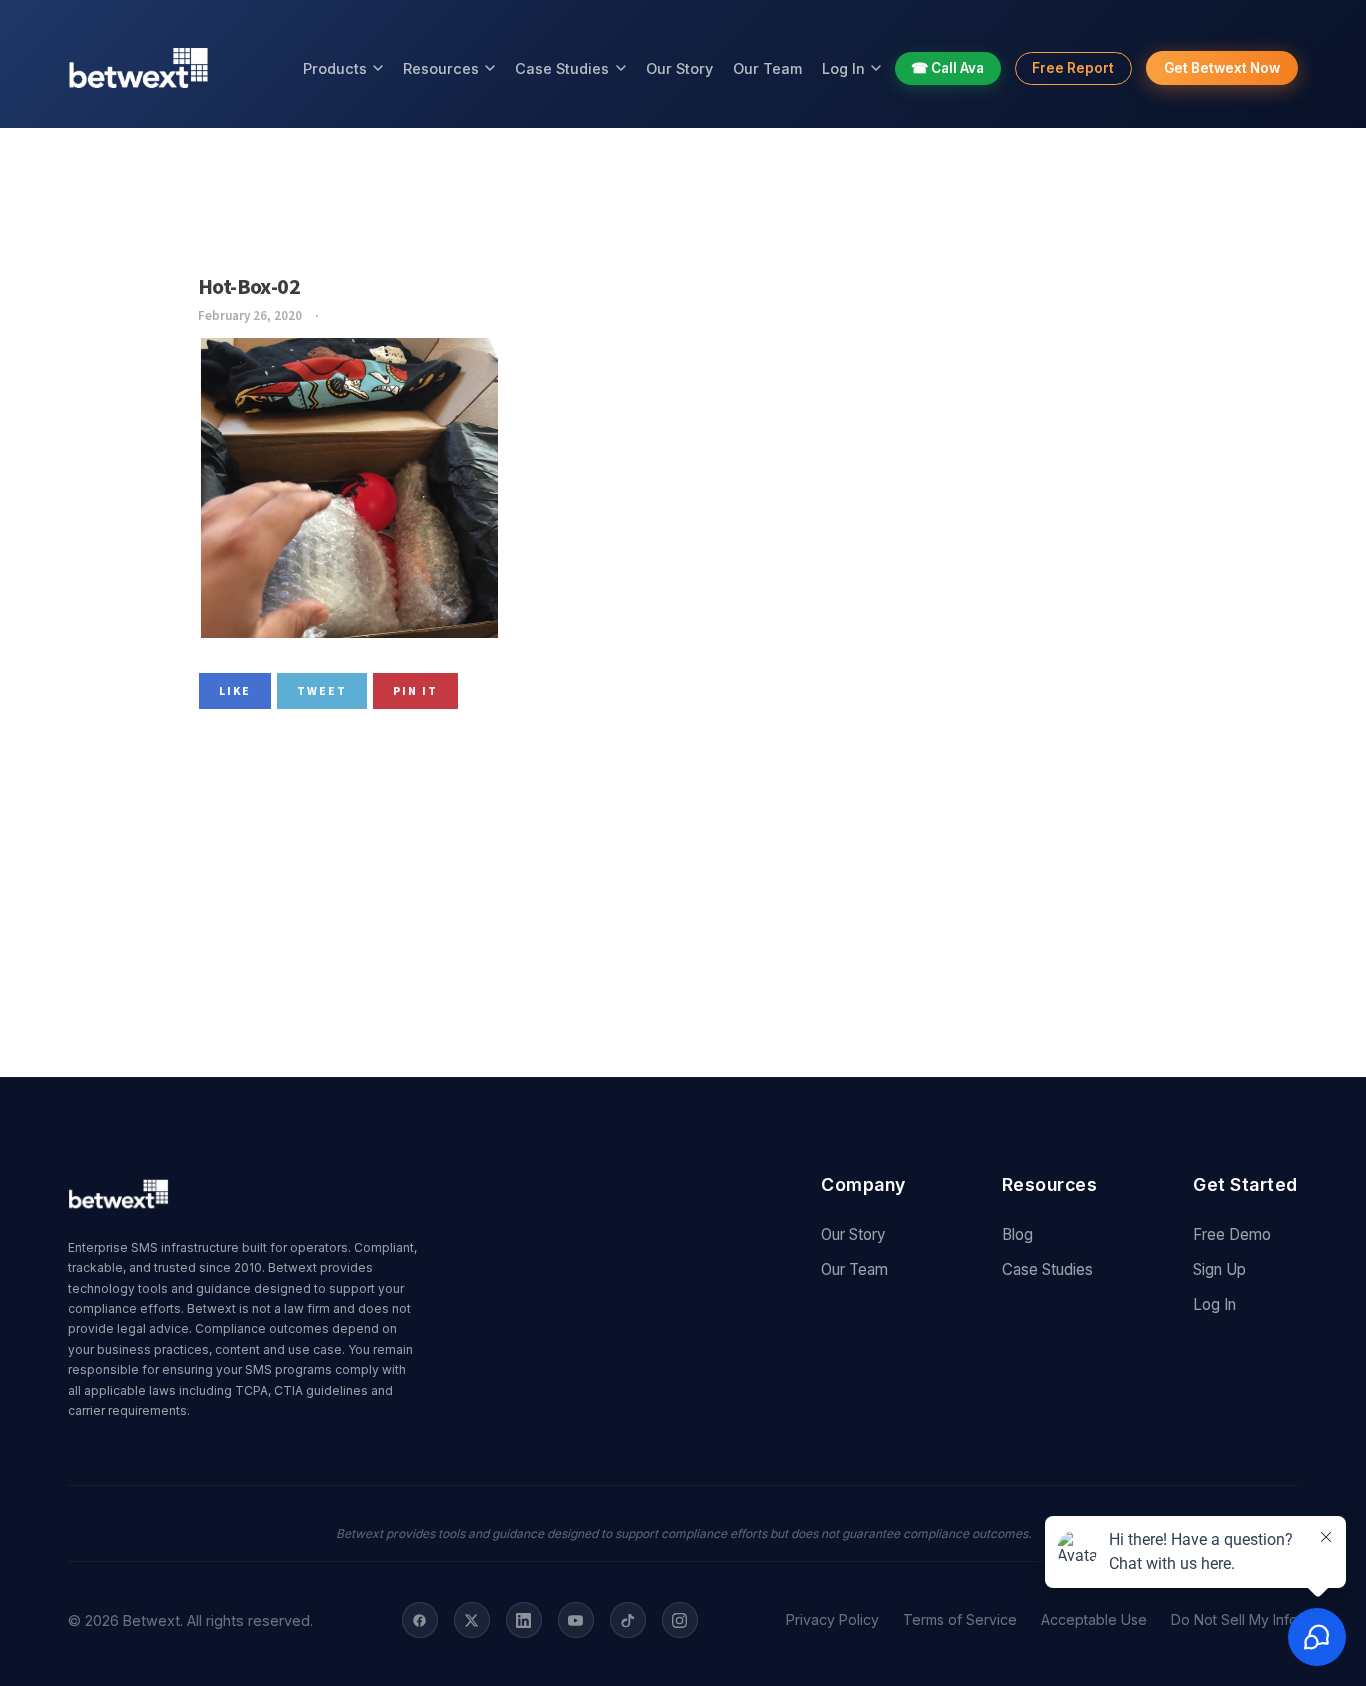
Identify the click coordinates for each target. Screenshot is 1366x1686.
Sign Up (1219, 1269)
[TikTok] (628, 1620)
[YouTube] (576, 1620)
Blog (1017, 1234)
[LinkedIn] (524, 1620)
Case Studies (562, 68)
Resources (441, 68)
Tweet (322, 690)
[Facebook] (420, 1620)
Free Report (1073, 68)
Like (235, 690)
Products (335, 68)
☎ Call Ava (947, 68)
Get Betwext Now (1222, 68)
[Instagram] (680, 1620)
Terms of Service (960, 1620)
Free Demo (1232, 1234)
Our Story (679, 68)
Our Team (767, 68)
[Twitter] (472, 1620)
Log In (843, 68)
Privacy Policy (832, 1620)
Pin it (415, 690)
